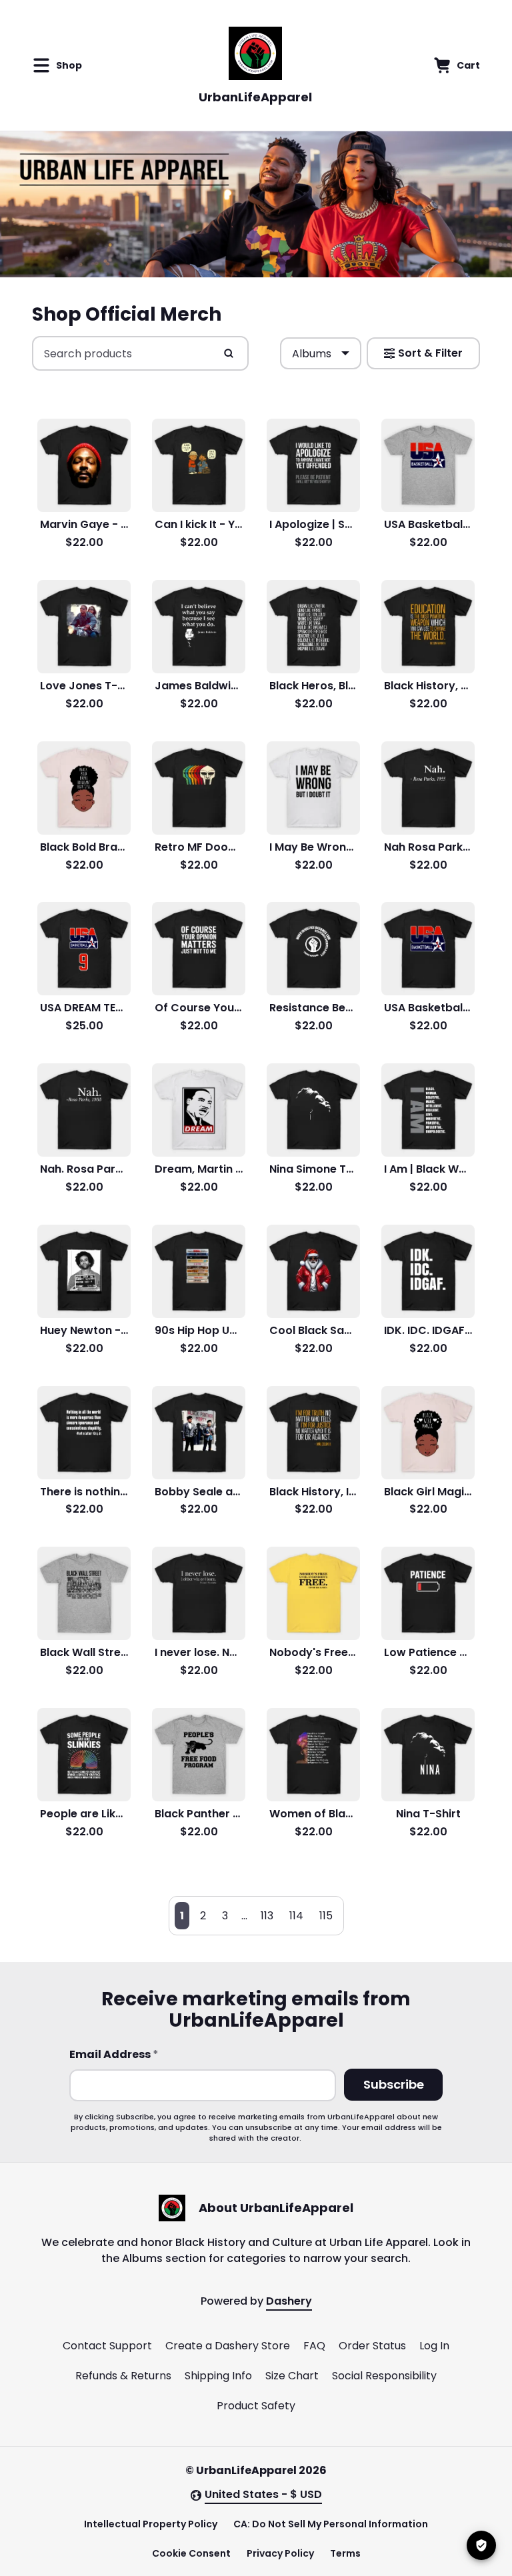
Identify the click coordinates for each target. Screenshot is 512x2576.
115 (326, 1916)
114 (296, 1916)
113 (267, 1916)
